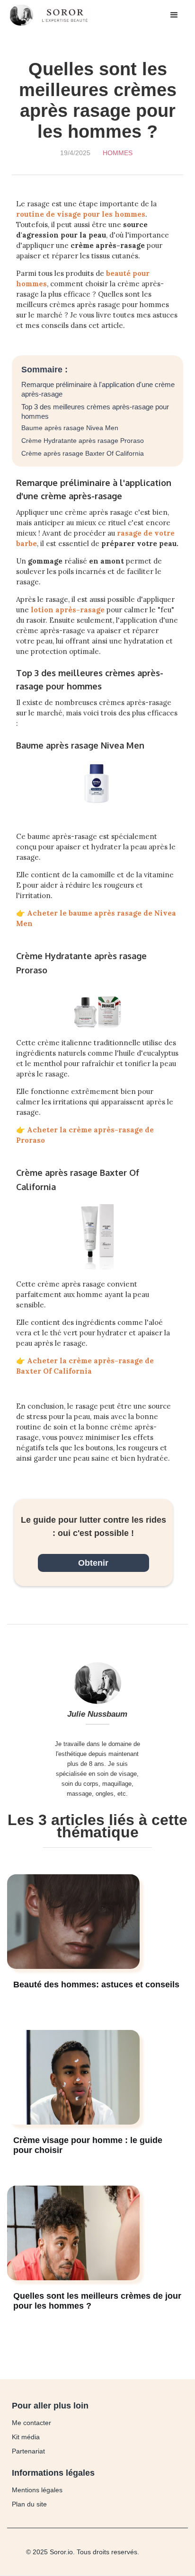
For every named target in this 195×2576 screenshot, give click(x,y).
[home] (53, 15)
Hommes (118, 153)
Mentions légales (37, 2490)
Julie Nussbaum (97, 1714)
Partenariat (28, 2451)
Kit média (26, 2437)
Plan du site (29, 2504)
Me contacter (31, 2423)
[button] (174, 15)
